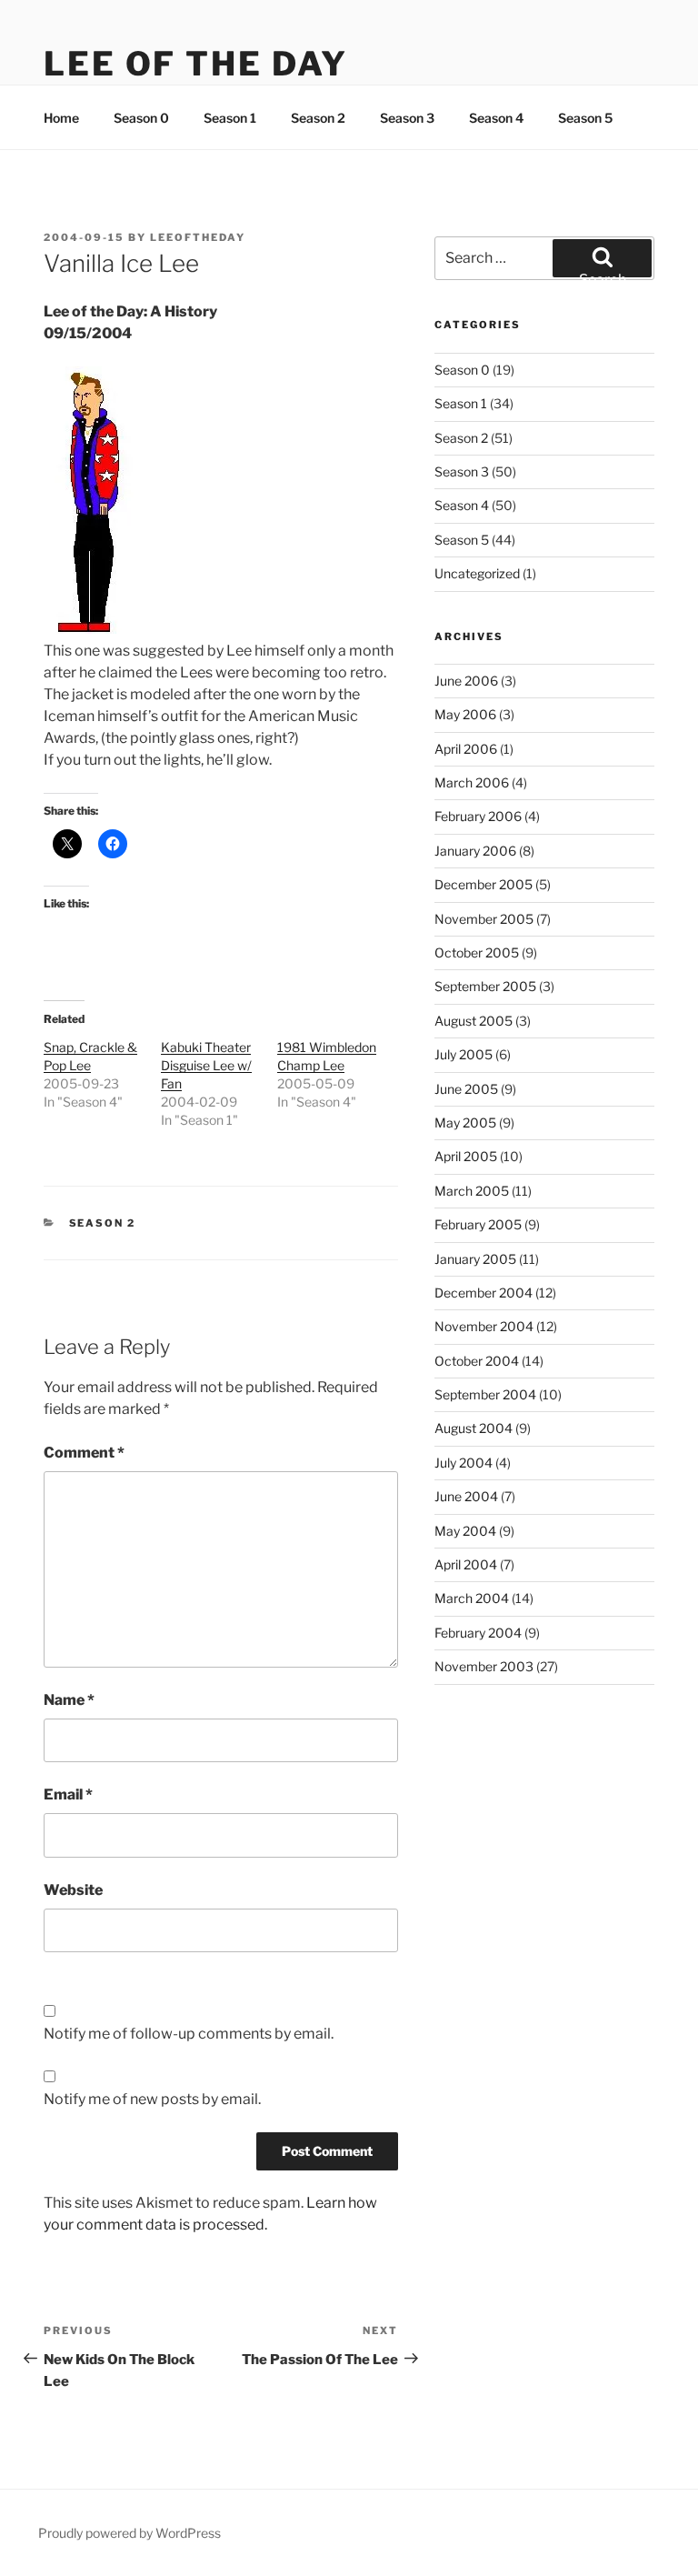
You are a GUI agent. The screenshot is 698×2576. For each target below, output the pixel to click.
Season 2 (318, 118)
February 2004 (478, 1633)
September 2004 (485, 1394)
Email (68, 1794)
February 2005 (478, 1224)
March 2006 (472, 782)
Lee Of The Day (196, 64)
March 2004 (472, 1598)
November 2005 (484, 919)
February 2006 (478, 816)
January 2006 (475, 851)
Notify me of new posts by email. (152, 2099)
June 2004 (466, 1496)
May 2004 (465, 1531)
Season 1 (230, 118)
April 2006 (466, 749)
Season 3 (407, 118)
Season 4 (496, 118)
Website (73, 1890)
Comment (84, 1453)
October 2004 (477, 1361)
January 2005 (475, 1259)
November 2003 (484, 1666)
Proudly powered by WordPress (130, 2533)
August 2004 (474, 1428)
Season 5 (585, 118)
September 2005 (485, 986)
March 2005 (472, 1191)
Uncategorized (477, 573)
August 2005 (474, 1021)
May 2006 (465, 714)
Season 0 (141, 118)
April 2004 (466, 1564)
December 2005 (484, 884)
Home (61, 118)
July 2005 (464, 1054)
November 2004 (484, 1326)
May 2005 (465, 1123)
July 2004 (464, 1463)
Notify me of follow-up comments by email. (189, 2034)
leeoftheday (198, 237)
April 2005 (466, 1156)
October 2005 (477, 952)
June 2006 (466, 681)
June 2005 (466, 1089)
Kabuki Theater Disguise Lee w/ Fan (206, 1065)
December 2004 (484, 1293)
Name (69, 1700)
